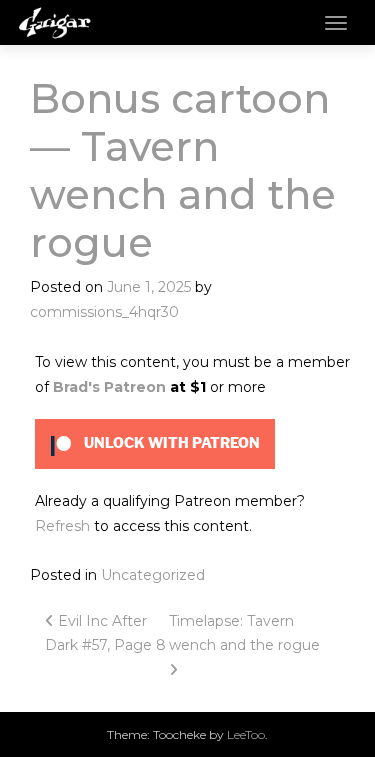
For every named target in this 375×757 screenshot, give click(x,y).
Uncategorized (153, 575)
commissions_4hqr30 (104, 312)
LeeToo (246, 734)
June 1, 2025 (149, 287)
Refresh (62, 526)
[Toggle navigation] (336, 23)
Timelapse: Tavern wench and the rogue (246, 633)
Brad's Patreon (109, 387)
